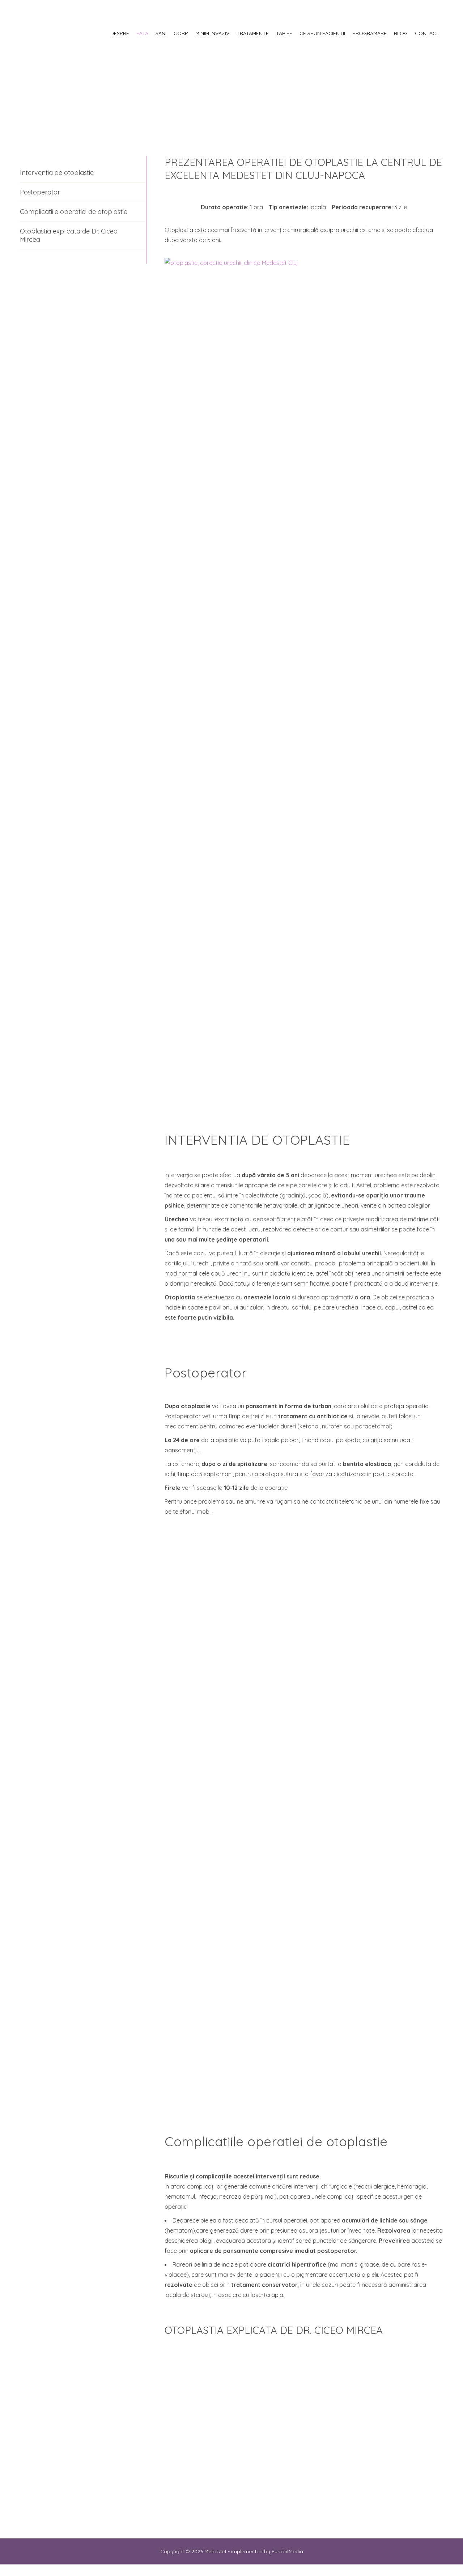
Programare (369, 33)
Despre (120, 33)
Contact (427, 33)
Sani (161, 33)
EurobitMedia (287, 2551)
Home (7, 79)
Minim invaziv (212, 33)
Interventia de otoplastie (57, 173)
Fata (142, 33)
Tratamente (253, 33)
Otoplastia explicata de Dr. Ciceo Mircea (69, 235)
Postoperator (40, 192)
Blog (401, 33)
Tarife (284, 33)
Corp (181, 33)
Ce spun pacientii (322, 33)
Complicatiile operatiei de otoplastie (74, 212)
